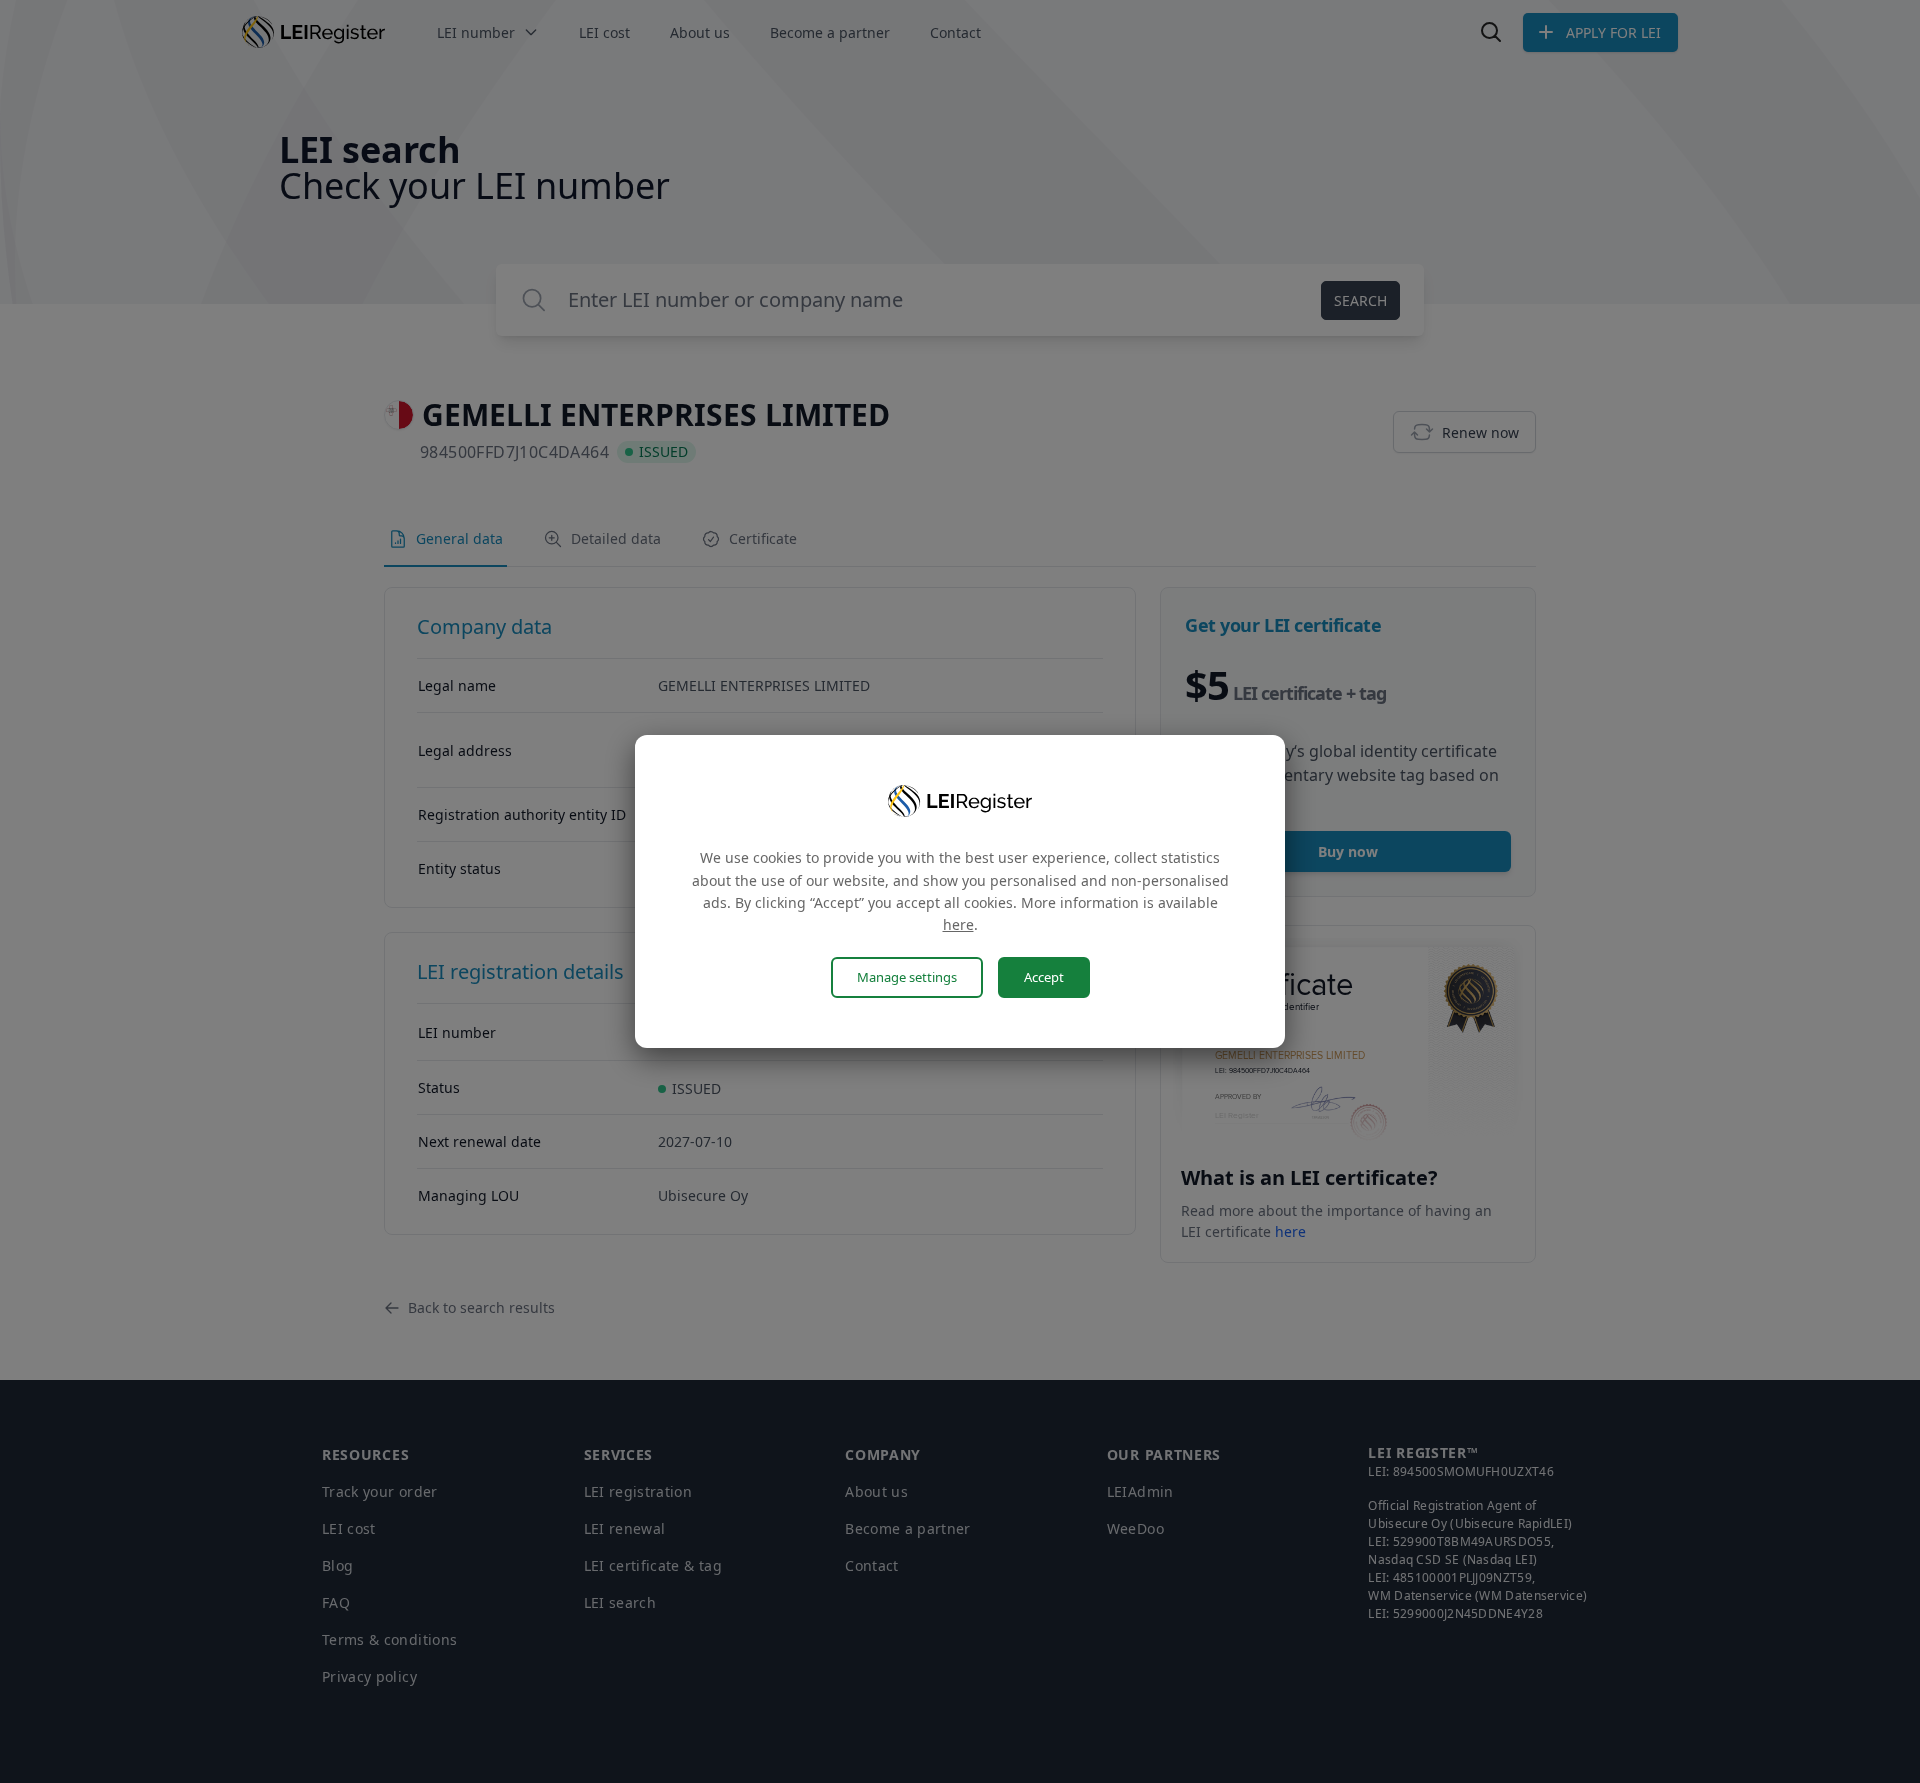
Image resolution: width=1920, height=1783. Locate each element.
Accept (1044, 977)
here (958, 924)
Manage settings (907, 977)
